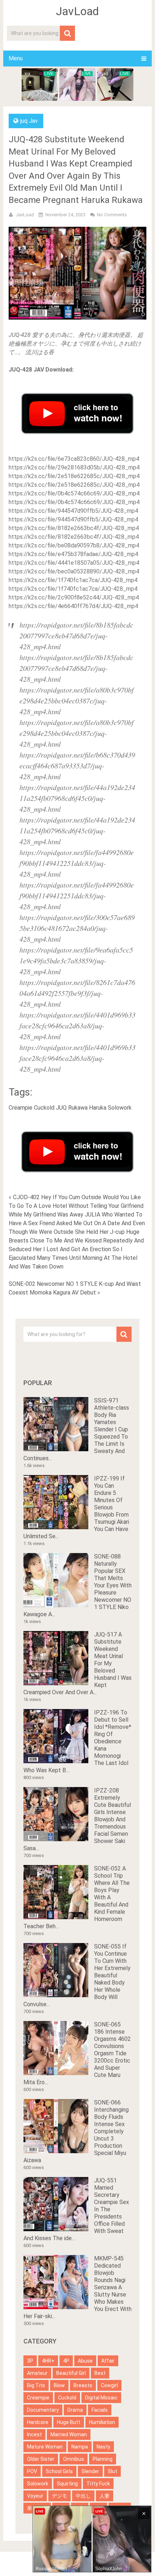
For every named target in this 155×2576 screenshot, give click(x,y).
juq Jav (29, 121)
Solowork (120, 1108)
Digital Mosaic (101, 2398)
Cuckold (44, 1108)
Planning (103, 2459)
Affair (108, 2361)
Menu (16, 58)
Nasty (103, 2447)
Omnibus (74, 2459)
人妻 (105, 2496)
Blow (59, 2385)
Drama (75, 2410)
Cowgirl (109, 2385)
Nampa (80, 2447)
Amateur (37, 2373)
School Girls (59, 2471)
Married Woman (69, 2434)
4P (66, 2361)
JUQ (61, 1108)
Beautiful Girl (71, 2373)
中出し (83, 2496)
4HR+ (48, 2361)
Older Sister (41, 2459)
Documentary (43, 2410)
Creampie (21, 1108)
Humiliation (102, 2422)
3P (30, 2361)
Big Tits (36, 2385)
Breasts (83, 2385)
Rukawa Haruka (87, 1108)
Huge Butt (69, 2422)
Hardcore (38, 2422)
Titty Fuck (98, 2484)
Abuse (85, 2361)
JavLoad (77, 11)
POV (32, 2471)
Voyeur (35, 2496)
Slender (90, 2471)
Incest (34, 2434)
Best (100, 2373)
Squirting (67, 2484)
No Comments (112, 215)
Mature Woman (45, 2447)
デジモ (59, 2496)
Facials (100, 2410)
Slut (112, 2471)
